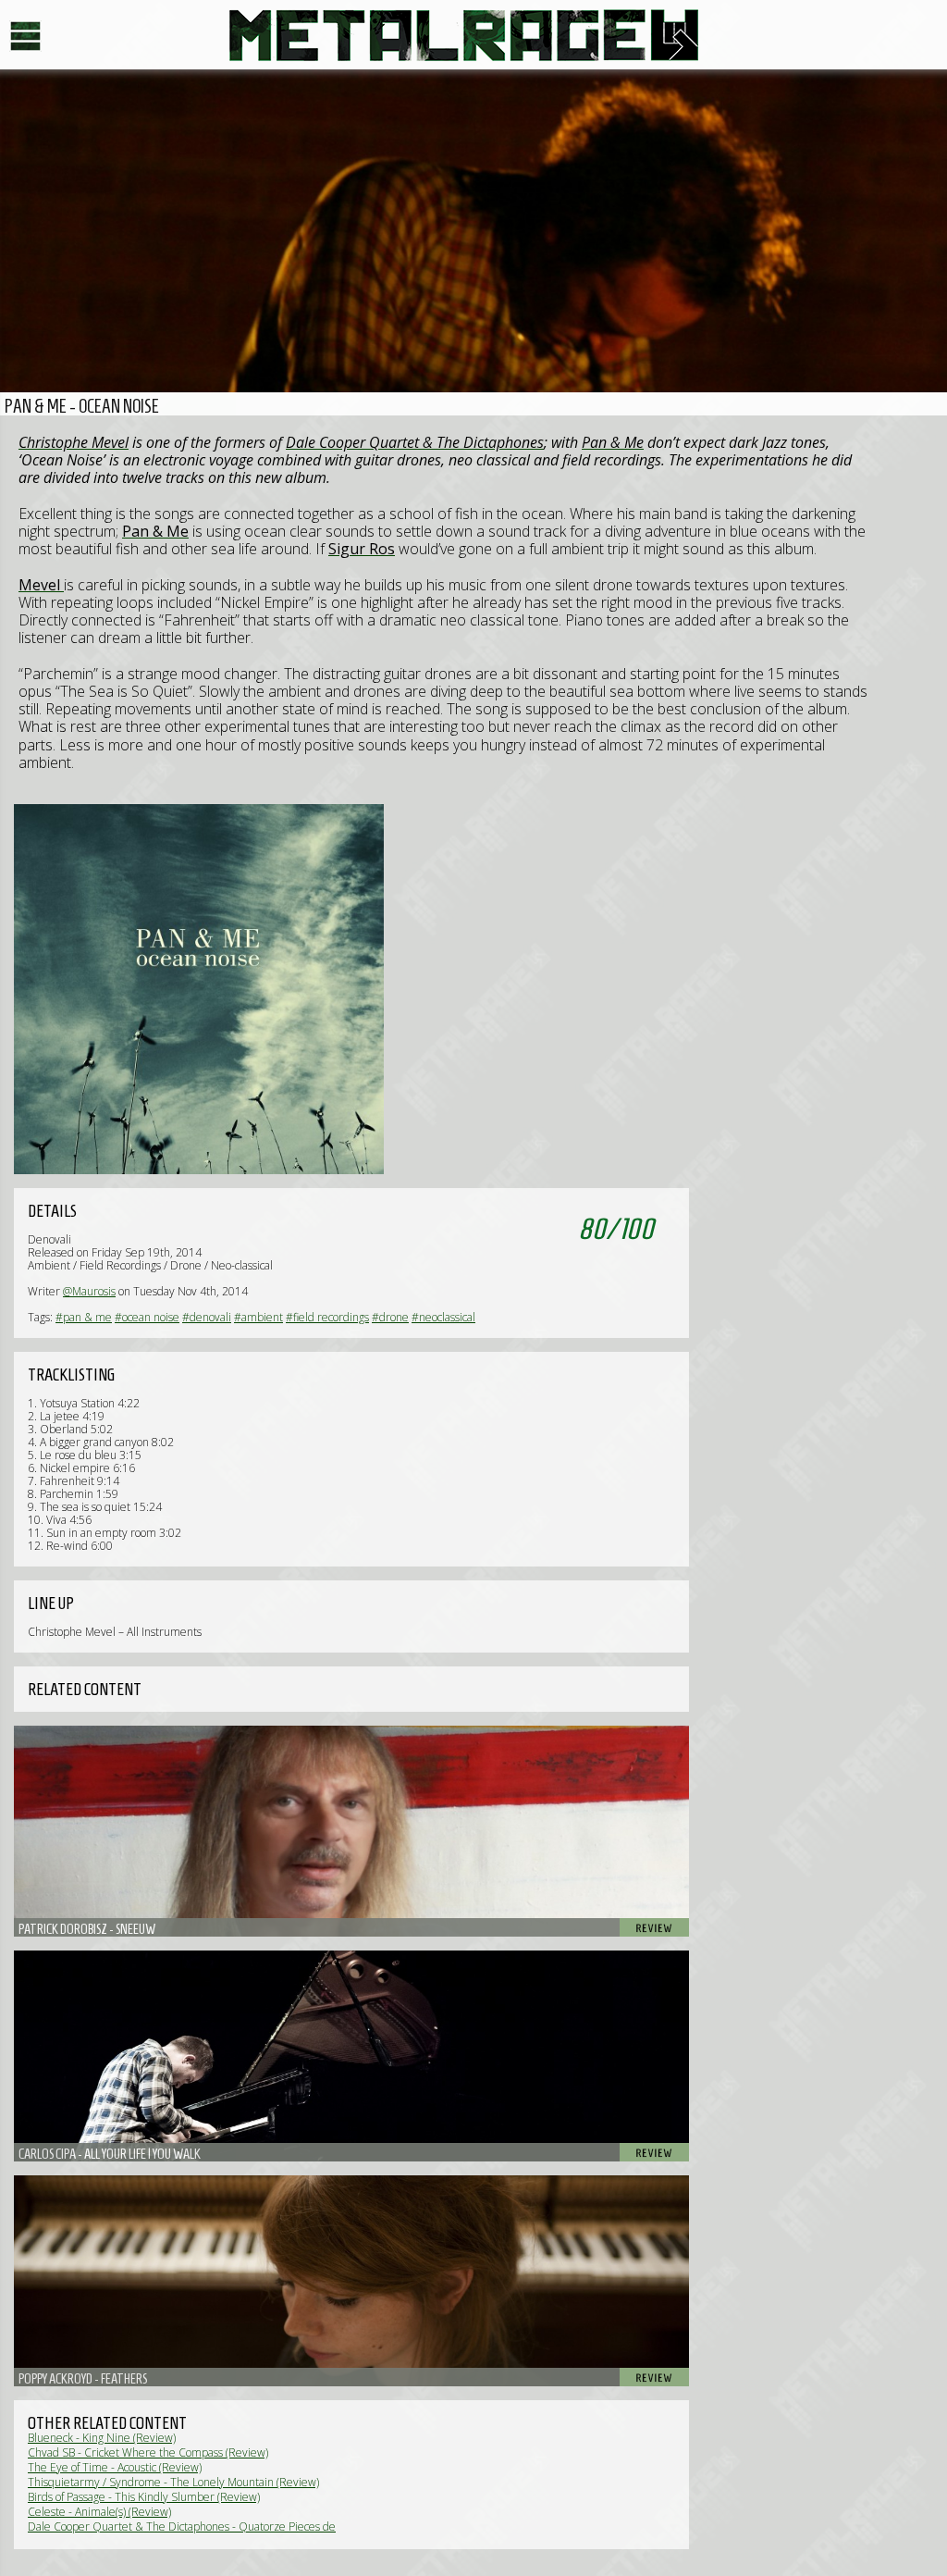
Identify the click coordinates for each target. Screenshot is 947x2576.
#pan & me (84, 1317)
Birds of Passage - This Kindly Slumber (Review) (144, 2497)
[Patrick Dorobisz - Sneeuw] (351, 1831)
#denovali (207, 1317)
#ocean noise (147, 1317)
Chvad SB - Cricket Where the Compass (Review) (148, 2452)
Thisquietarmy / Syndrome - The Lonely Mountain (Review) (173, 2482)
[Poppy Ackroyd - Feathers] (351, 2281)
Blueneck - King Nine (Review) (102, 2438)
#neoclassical (443, 1317)
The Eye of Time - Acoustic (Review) (115, 2467)
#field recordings (327, 1317)
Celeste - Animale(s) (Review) (99, 2512)
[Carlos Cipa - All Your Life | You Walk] (351, 2056)
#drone (390, 1317)
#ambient (258, 1317)
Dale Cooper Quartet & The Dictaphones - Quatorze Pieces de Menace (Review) (182, 2533)
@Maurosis (89, 1291)
